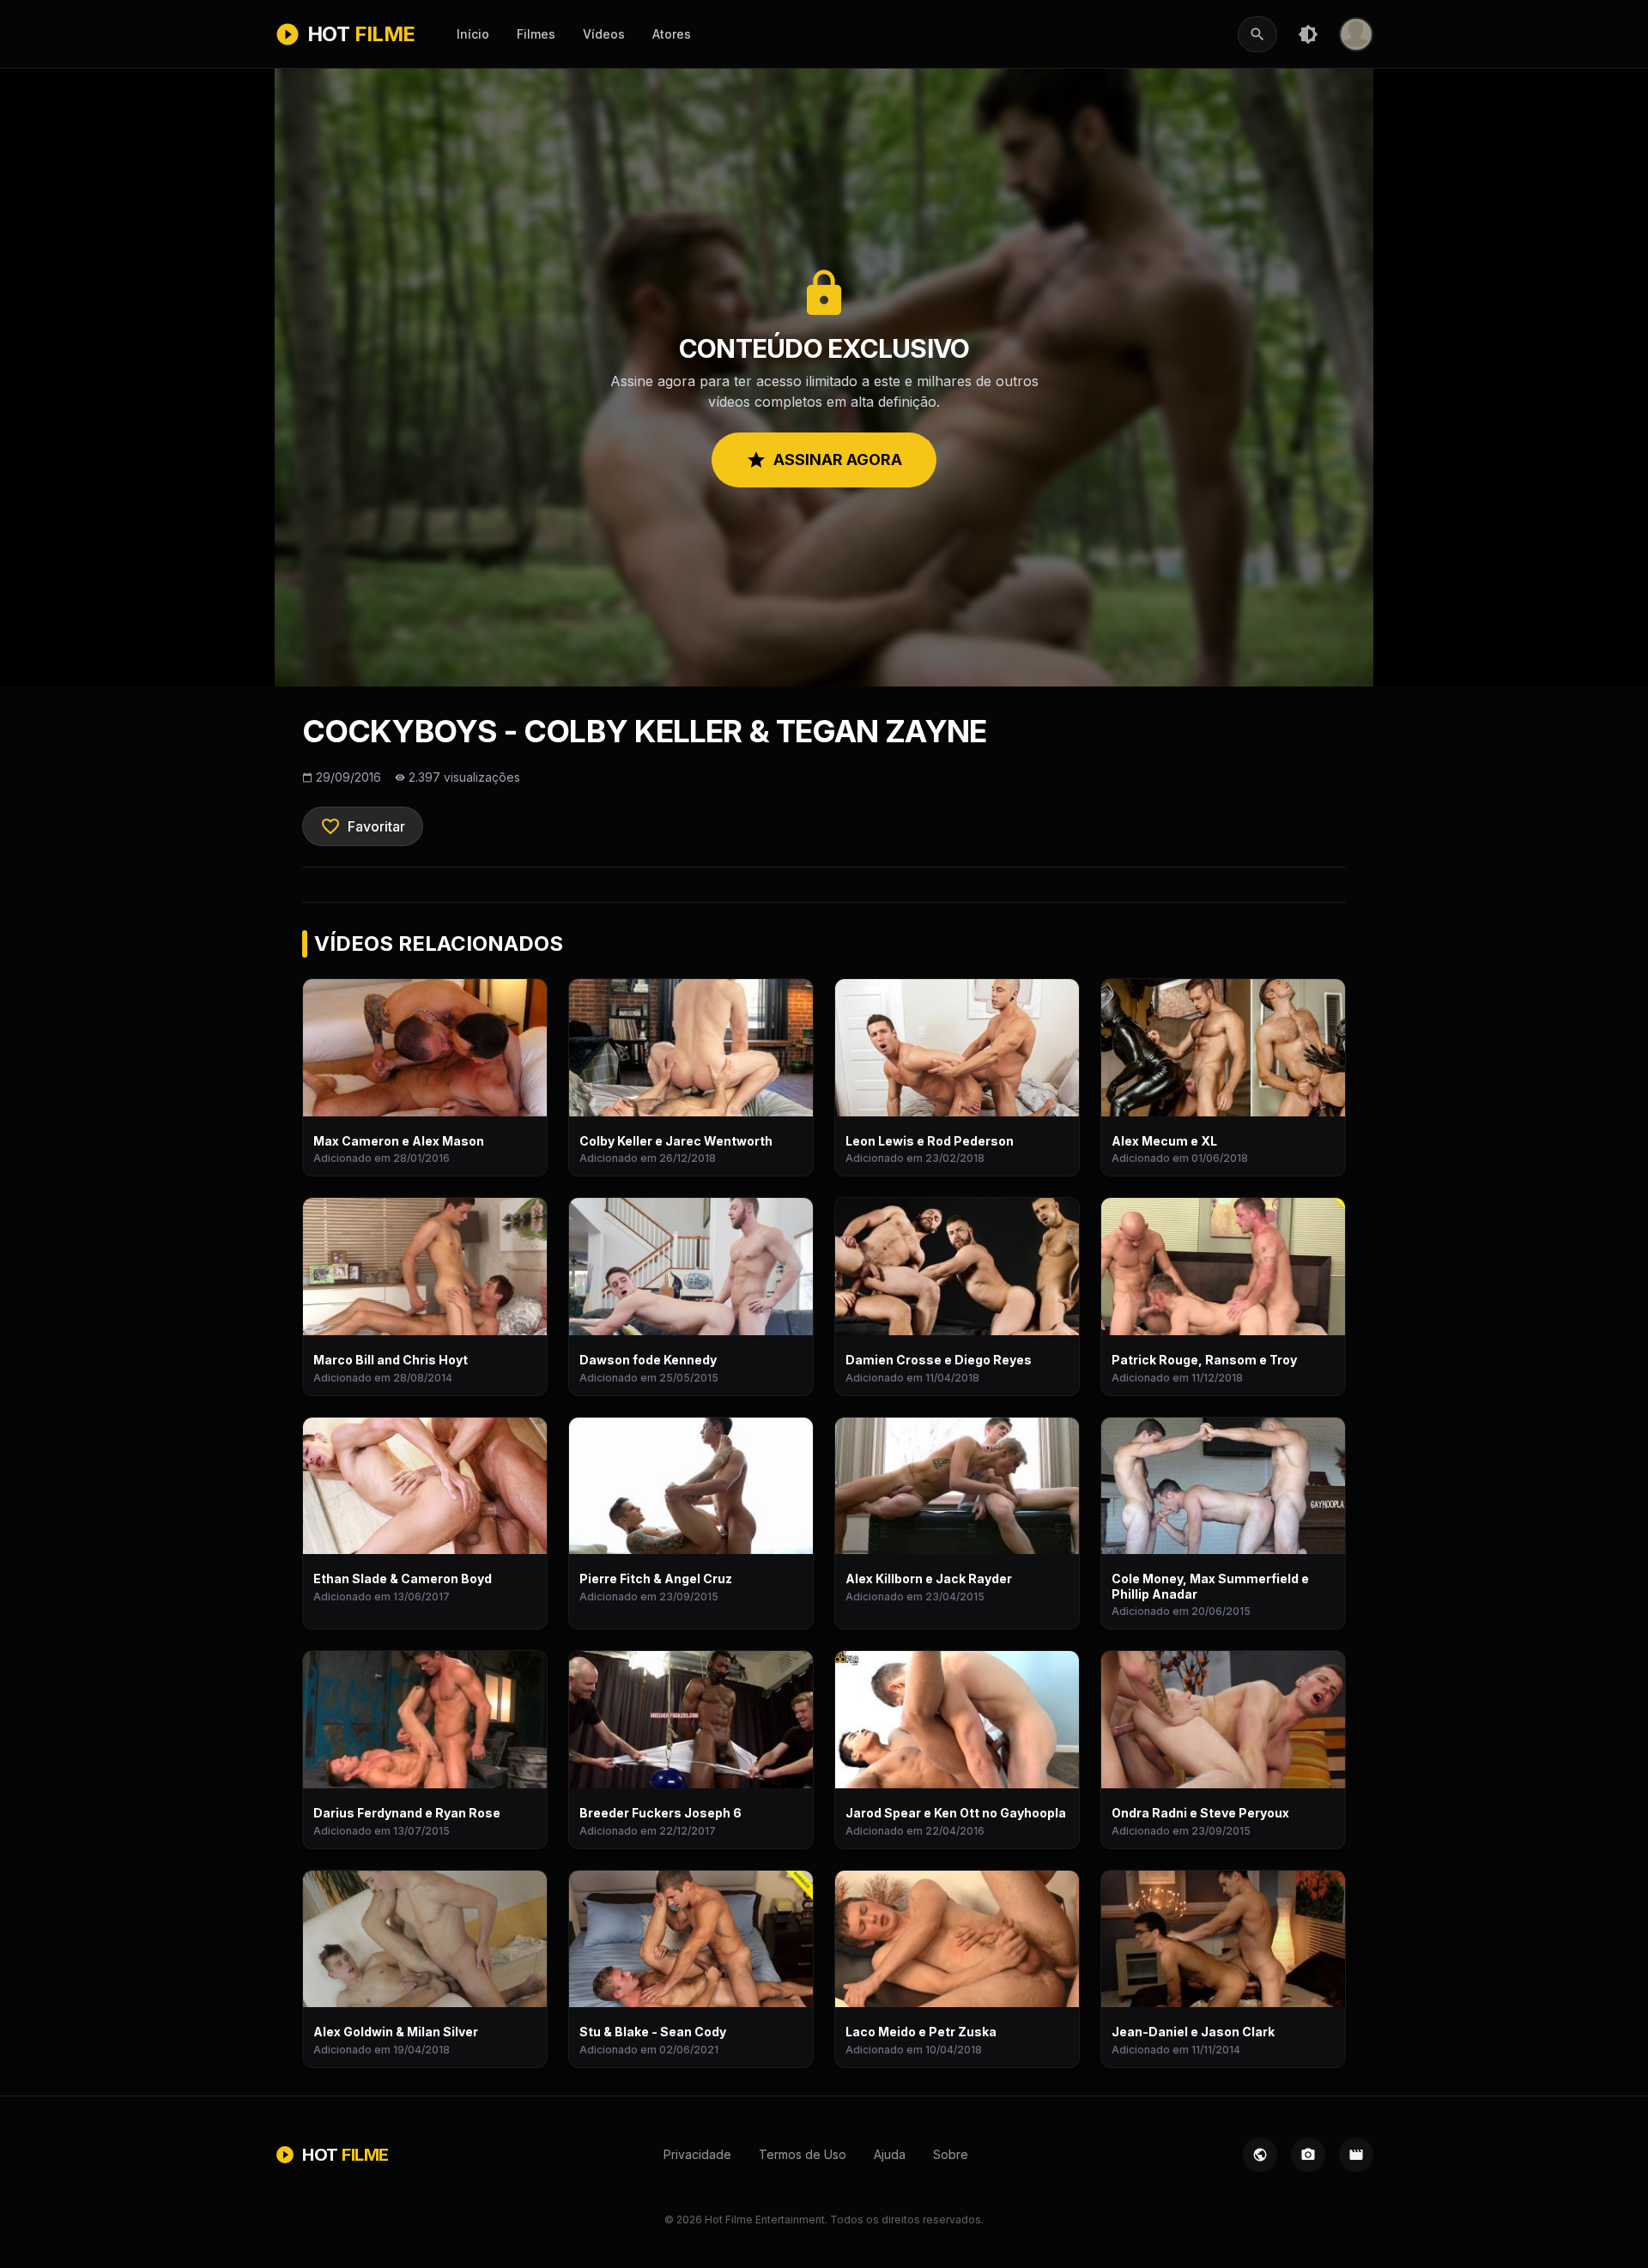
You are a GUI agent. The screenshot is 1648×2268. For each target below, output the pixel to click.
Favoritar (363, 826)
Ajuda (890, 2154)
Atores (672, 34)
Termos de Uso (803, 2154)
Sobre (951, 2154)
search (1257, 34)
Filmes (536, 34)
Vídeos (604, 34)
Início (473, 34)
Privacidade (697, 2154)
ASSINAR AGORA (824, 460)
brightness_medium (1308, 34)
